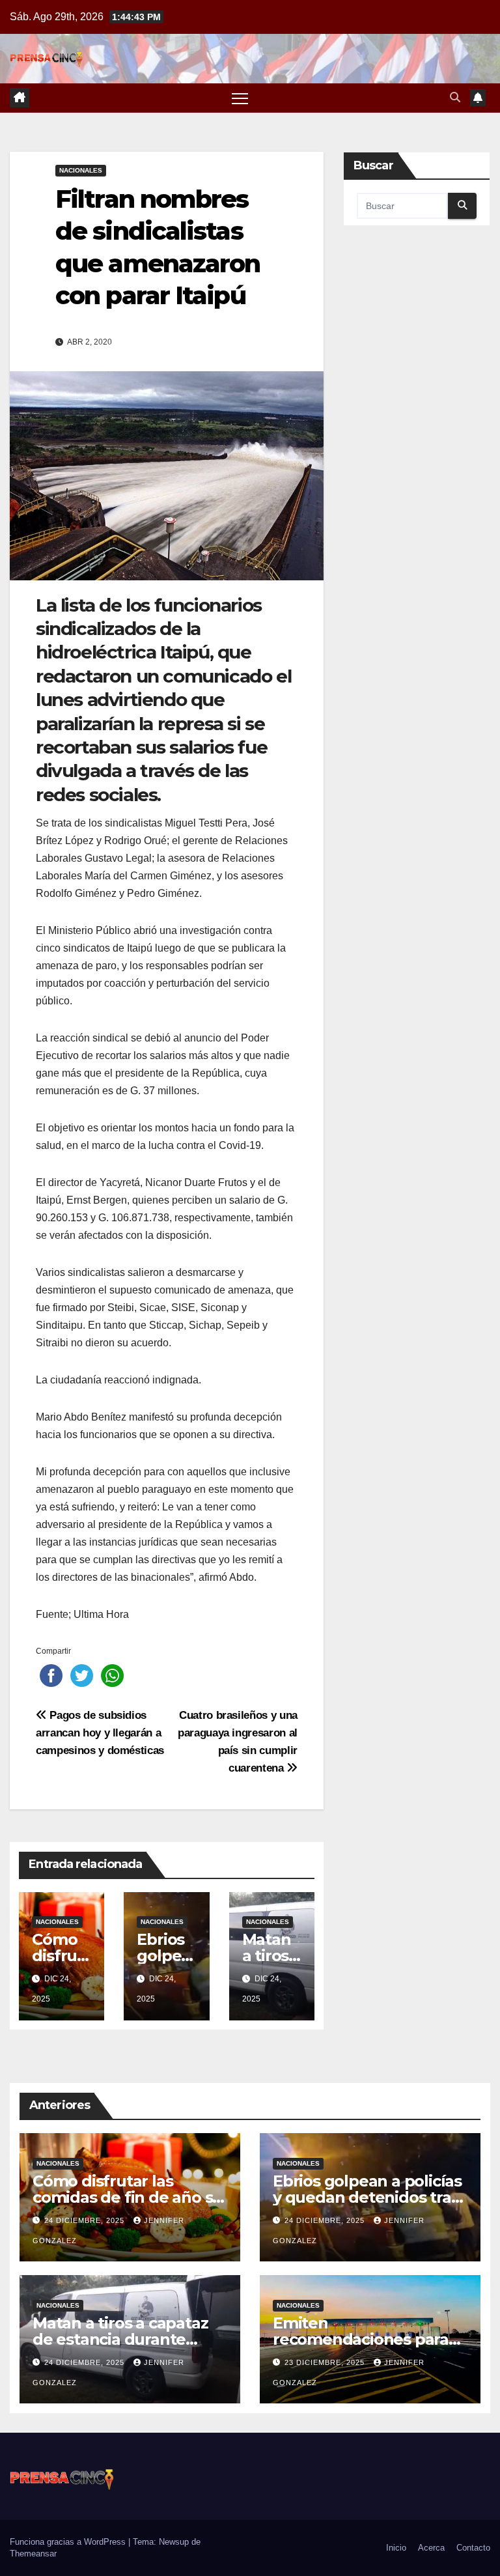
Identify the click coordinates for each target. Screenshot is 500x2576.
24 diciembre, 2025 (86, 2220)
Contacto (473, 2548)
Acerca (431, 2548)
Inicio (396, 2548)
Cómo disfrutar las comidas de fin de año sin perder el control (130, 2197)
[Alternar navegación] (240, 98)
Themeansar (33, 2554)
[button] (455, 97)
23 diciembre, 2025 (326, 2362)
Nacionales (81, 170)
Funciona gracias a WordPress (69, 2542)
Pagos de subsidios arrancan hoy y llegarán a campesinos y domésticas (100, 1733)
